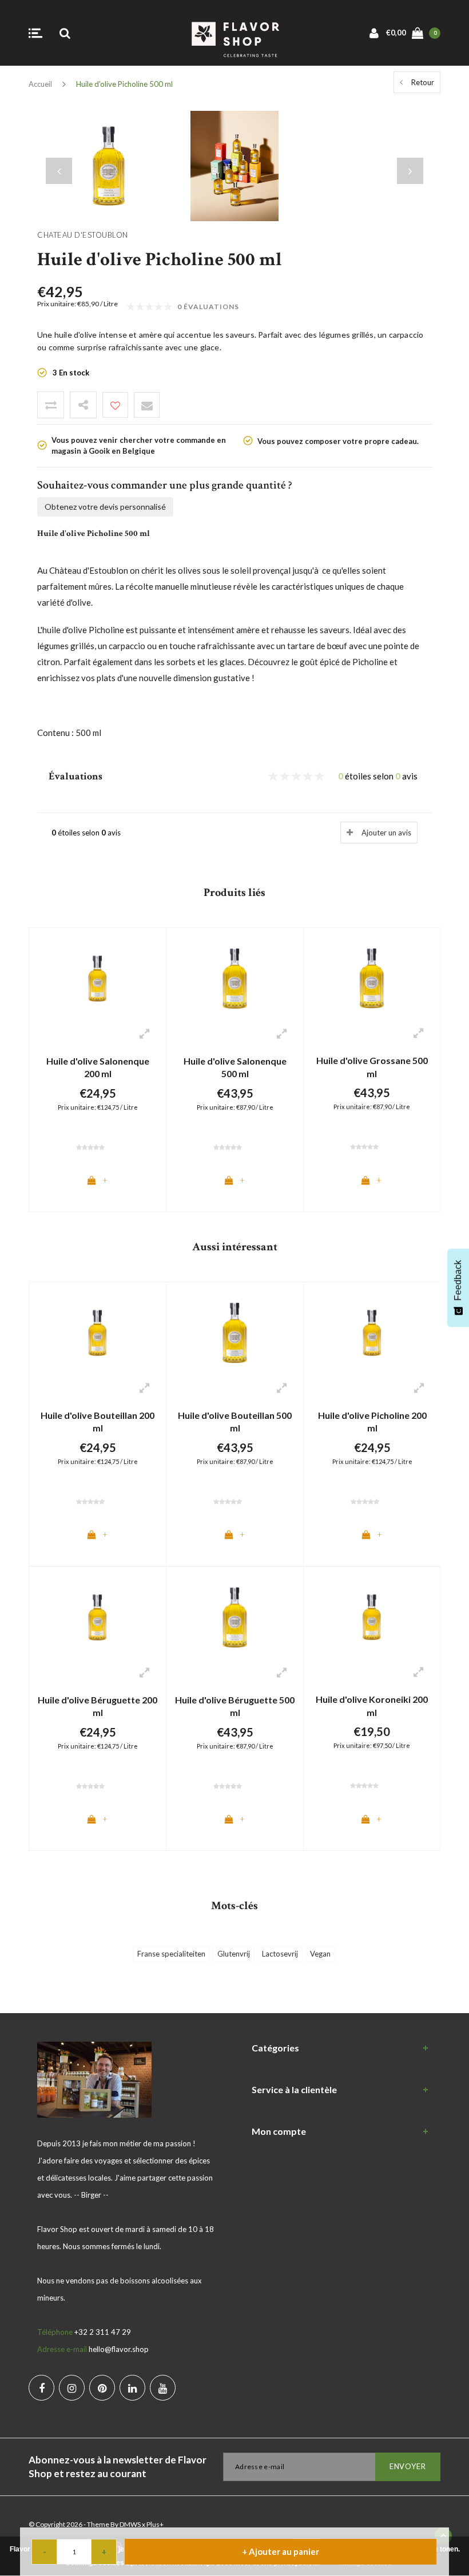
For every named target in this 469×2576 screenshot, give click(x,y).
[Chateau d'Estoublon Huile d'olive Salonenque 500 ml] (235, 978)
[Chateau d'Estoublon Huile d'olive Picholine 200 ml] (372, 1332)
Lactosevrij (280, 1954)
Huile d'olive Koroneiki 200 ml (372, 1706)
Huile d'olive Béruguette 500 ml (235, 1706)
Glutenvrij (234, 1954)
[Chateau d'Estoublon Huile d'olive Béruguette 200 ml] (98, 1617)
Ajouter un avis (386, 833)
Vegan (320, 1954)
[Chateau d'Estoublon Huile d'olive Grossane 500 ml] (372, 977)
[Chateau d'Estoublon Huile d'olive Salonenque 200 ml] (98, 978)
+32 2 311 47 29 (103, 2332)
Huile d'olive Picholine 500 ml (124, 84)
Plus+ (155, 2524)
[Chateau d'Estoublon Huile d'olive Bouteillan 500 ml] (235, 1332)
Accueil (40, 84)
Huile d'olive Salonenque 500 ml (235, 1067)
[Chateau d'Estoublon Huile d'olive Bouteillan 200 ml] (98, 1332)
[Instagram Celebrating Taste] (72, 2388)
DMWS (130, 2524)
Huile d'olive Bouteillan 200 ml (98, 1422)
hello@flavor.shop (119, 2349)
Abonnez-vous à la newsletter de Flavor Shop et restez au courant (118, 2467)
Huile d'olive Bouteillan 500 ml (235, 1422)
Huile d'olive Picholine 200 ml (372, 1422)
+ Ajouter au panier (281, 2551)
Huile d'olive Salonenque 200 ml (98, 1067)
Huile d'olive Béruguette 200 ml (98, 1706)
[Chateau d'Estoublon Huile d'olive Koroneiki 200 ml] (372, 1616)
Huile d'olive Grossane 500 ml (372, 1067)
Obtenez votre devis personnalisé (105, 507)
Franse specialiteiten (171, 1954)
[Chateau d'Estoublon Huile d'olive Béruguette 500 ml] (235, 1617)
